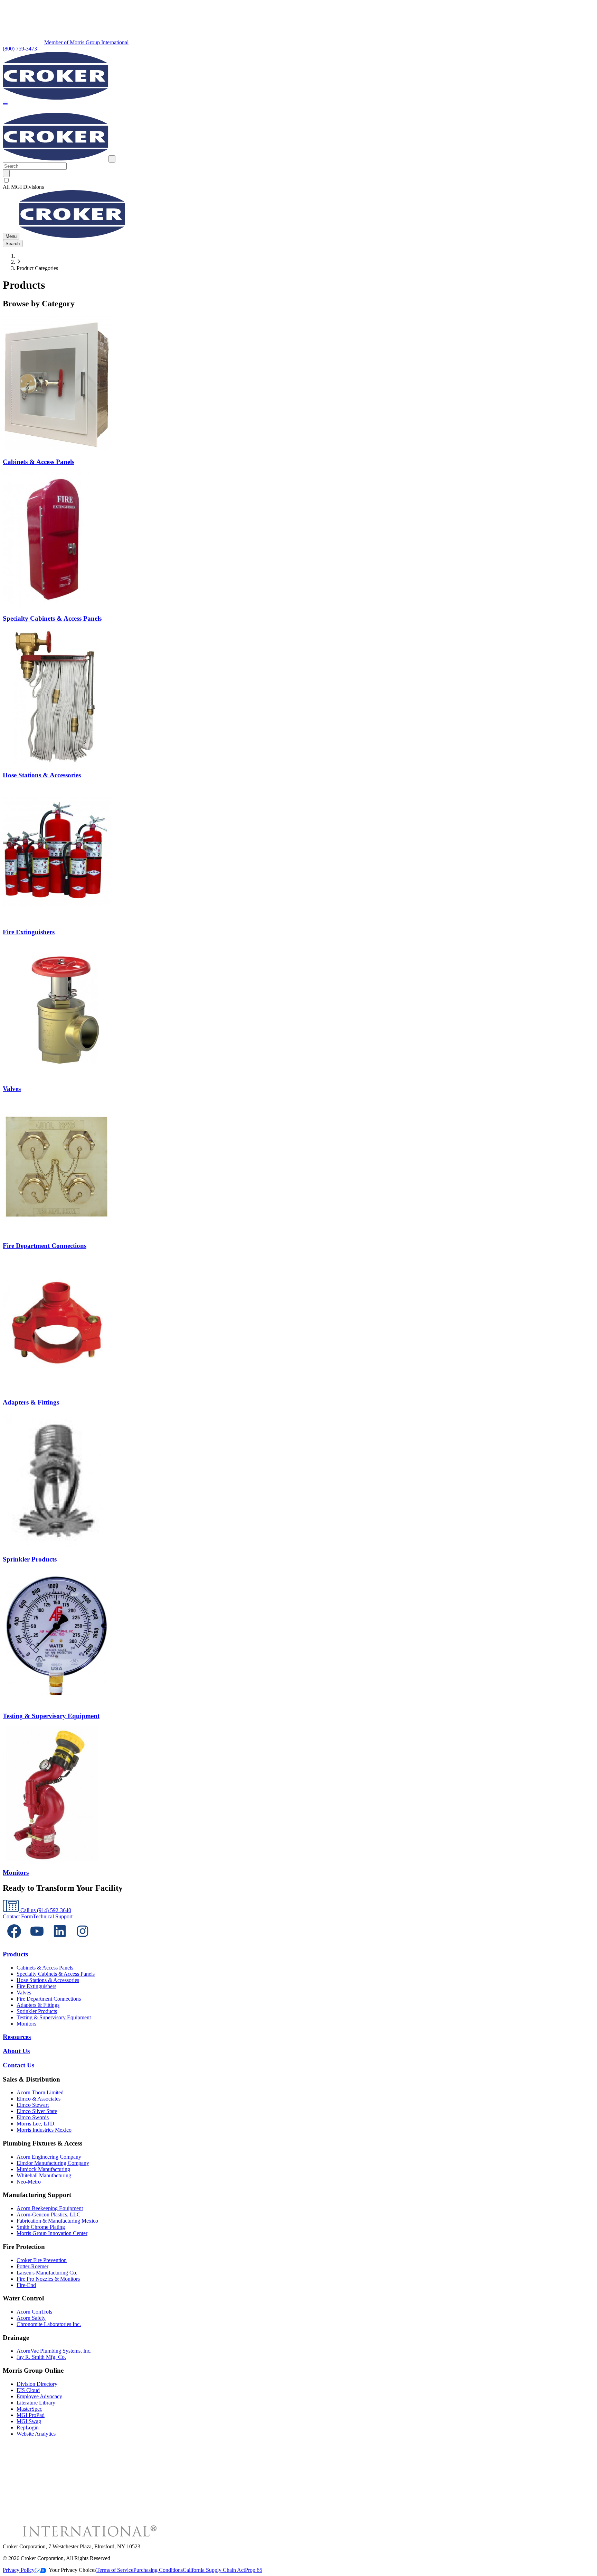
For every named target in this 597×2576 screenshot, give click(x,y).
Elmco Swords (33, 2117)
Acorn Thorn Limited (40, 2092)
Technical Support (53, 1916)
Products (15, 1954)
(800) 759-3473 (20, 49)
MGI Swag (29, 2421)
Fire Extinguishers (36, 1986)
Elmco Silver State (37, 2111)
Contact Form (18, 1916)
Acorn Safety (31, 2318)
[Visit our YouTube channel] (37, 1941)
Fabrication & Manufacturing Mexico (57, 2221)
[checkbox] (298, 180)
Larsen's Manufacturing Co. (47, 2273)
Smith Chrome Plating (41, 2227)
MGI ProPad (31, 2415)
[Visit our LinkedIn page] (60, 1941)
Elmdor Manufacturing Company (53, 2163)
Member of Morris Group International (86, 42)
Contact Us (18, 2065)
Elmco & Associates (39, 2099)
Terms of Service (115, 2570)
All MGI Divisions (23, 187)
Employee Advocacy (39, 2396)
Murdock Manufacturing (43, 2169)
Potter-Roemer (32, 2266)
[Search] (6, 173)
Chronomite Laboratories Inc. (49, 2324)
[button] (5, 104)
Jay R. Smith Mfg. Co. (41, 2357)
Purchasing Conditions (158, 2570)
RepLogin (28, 2427)
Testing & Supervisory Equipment (54, 2017)
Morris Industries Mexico (44, 2130)
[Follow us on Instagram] (83, 1941)
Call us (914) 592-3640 (45, 1910)
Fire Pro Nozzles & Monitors (48, 2279)
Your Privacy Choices (73, 2570)
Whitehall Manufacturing (44, 2175)
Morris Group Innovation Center (52, 2233)
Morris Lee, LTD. (36, 2124)
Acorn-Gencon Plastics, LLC (49, 2214)
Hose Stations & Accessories (48, 1980)
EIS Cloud (28, 2390)
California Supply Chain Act (214, 2570)
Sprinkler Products (37, 2011)
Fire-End (26, 2285)
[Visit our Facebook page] (14, 1941)
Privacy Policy (19, 2570)
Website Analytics (36, 2434)
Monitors (26, 2024)
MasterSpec (29, 2409)
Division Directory (37, 2384)
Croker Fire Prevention (42, 2260)
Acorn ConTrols (34, 2312)
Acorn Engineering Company (49, 2157)
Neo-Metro (29, 2182)
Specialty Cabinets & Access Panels (56, 1974)
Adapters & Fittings (38, 2005)
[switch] (6, 180)
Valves (24, 1993)
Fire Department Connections (49, 1999)
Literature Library (36, 2403)
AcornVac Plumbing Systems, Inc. (54, 2351)
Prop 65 (254, 2570)
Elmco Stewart (33, 2105)
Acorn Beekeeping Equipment (50, 2208)
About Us (16, 2051)
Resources (17, 2037)
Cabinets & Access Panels (45, 1968)
